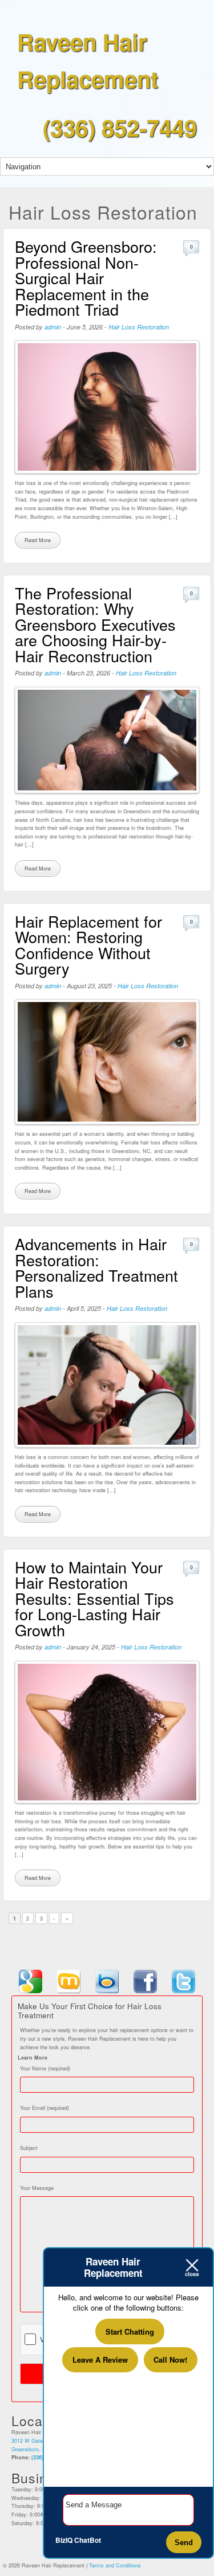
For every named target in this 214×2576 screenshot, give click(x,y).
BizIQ (64, 2540)
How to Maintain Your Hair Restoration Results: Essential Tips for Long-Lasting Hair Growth (94, 1598)
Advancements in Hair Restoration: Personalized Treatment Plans (96, 1267)
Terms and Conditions (115, 2565)
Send (184, 2543)
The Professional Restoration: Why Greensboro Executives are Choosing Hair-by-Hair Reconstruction (95, 624)
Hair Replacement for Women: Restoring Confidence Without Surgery (88, 945)
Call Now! (170, 2360)
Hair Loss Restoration (139, 327)
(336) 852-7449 (120, 127)
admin (53, 327)
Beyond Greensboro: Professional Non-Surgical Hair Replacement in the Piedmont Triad (86, 278)
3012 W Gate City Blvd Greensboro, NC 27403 (39, 2445)
